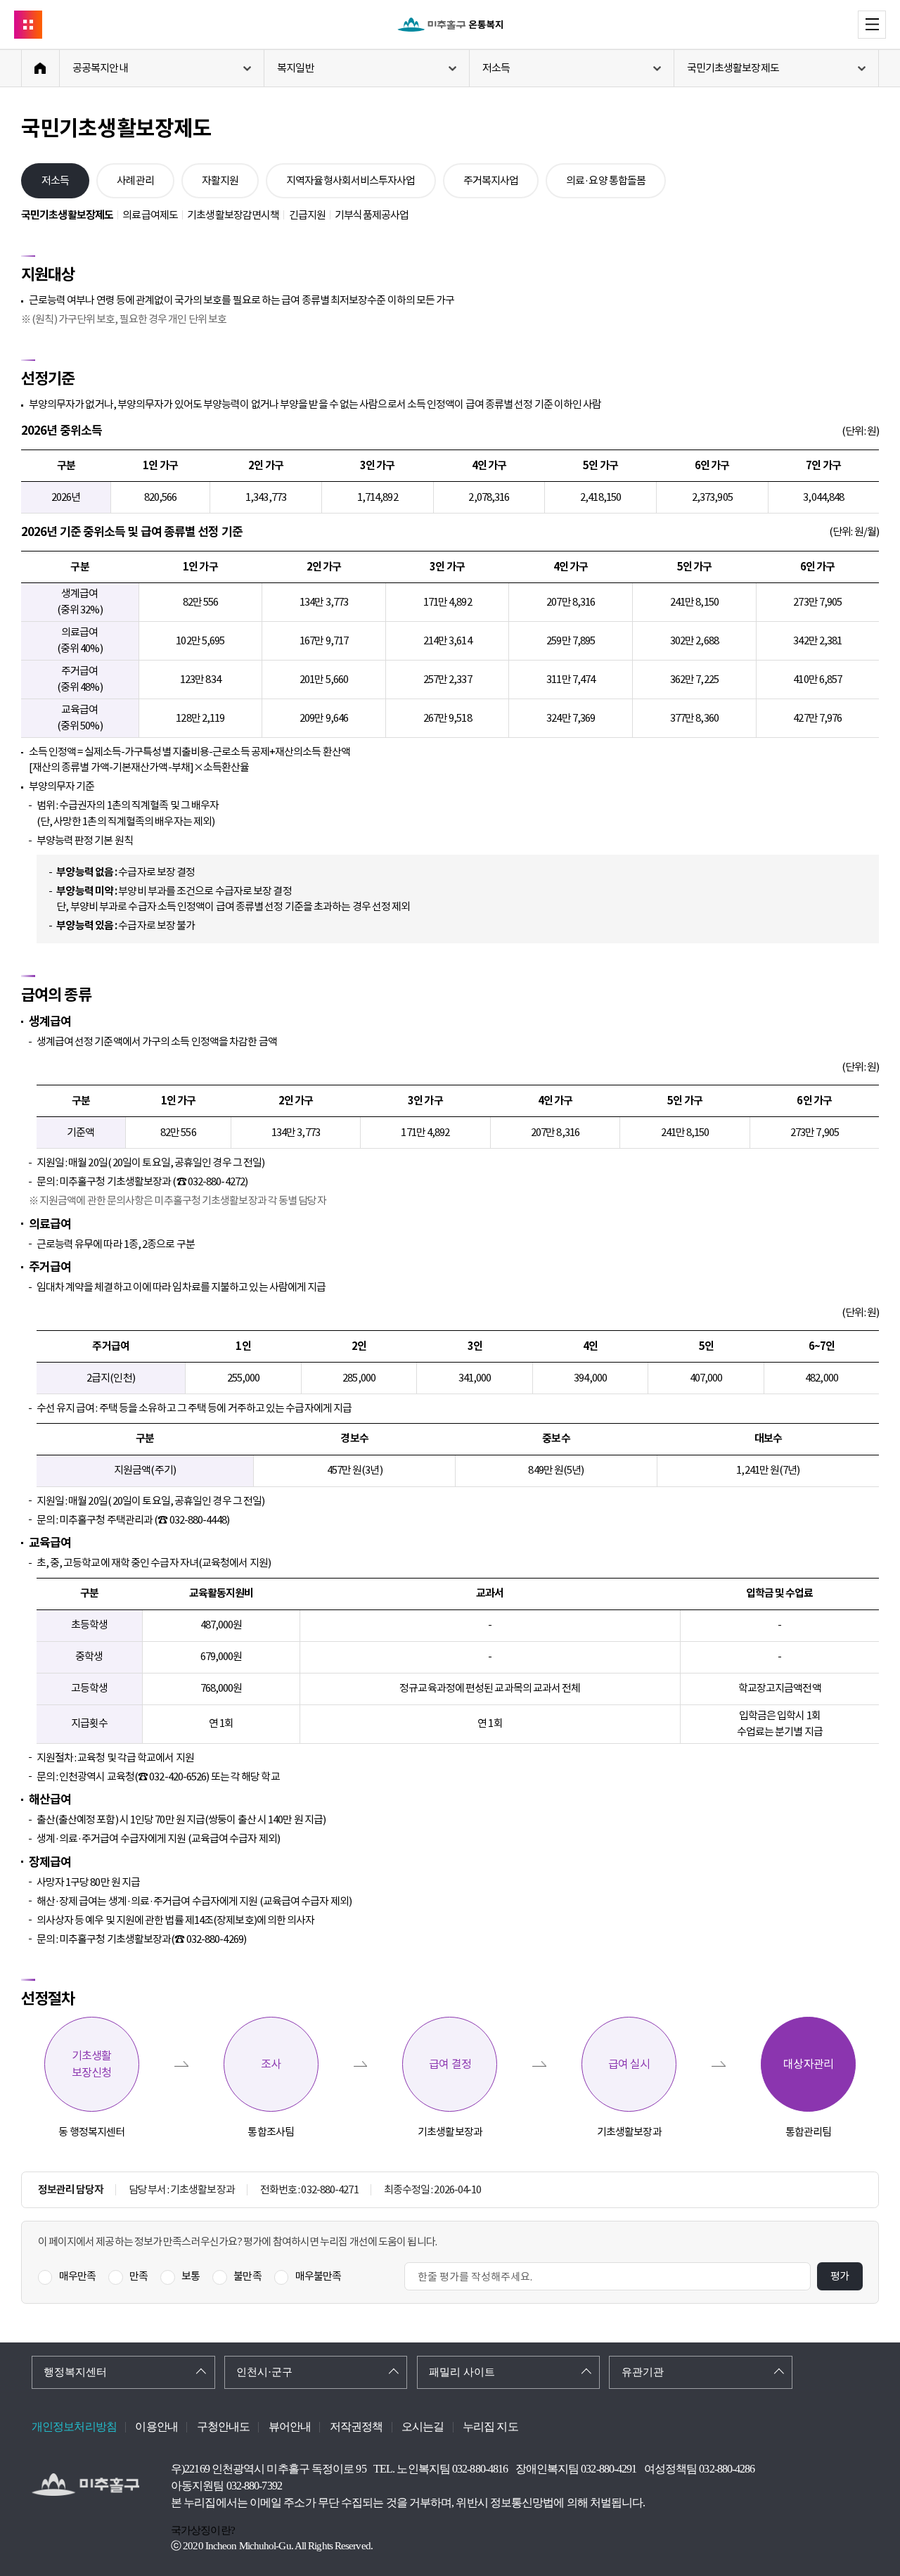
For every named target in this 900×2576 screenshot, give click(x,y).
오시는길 (423, 2427)
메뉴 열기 (886, 24)
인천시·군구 (264, 2372)
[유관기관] (28, 25)
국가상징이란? (203, 2530)
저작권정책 (356, 2427)
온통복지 (450, 25)
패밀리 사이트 (462, 2372)
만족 (139, 2276)
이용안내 (156, 2427)
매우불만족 (319, 2276)
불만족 (247, 2276)
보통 (191, 2276)
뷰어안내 (290, 2427)
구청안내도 (224, 2427)
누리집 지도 (490, 2427)
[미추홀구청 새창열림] (85, 2485)
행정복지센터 (75, 2372)
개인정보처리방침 (74, 2427)
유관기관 (643, 2372)
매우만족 (77, 2276)
